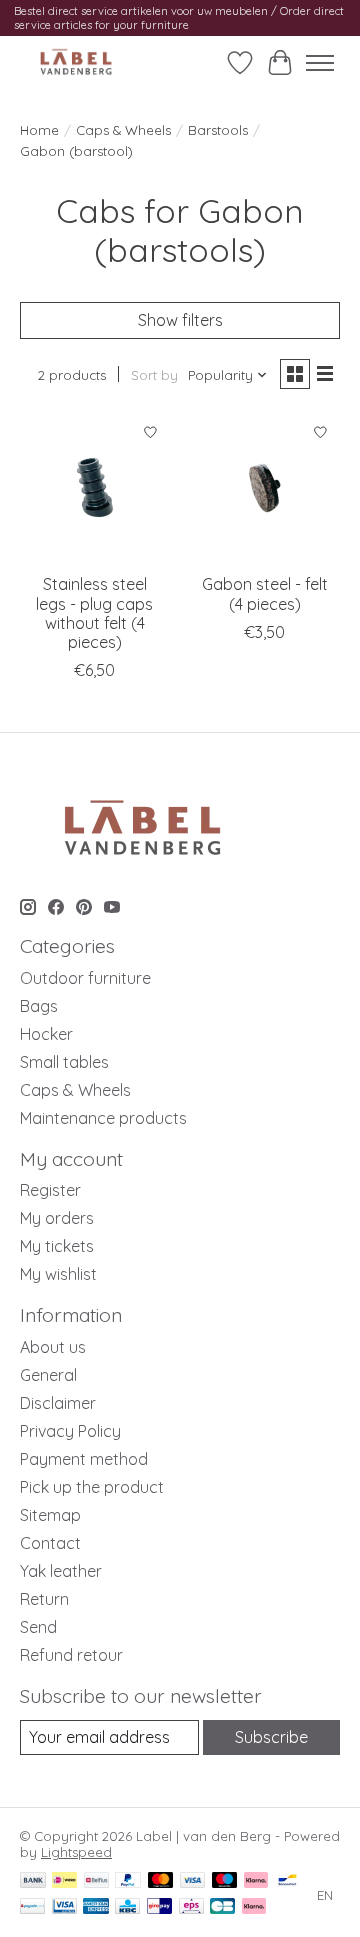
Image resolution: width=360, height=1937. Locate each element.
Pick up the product (92, 1487)
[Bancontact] (287, 1881)
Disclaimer (58, 1403)
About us (53, 1347)
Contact (50, 1543)
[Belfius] (96, 1881)
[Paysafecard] (32, 1907)
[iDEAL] (64, 1881)
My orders (57, 1218)
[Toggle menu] (320, 63)
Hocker (46, 1034)
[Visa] (193, 1881)
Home (39, 130)
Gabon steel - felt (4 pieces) (265, 593)
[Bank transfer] (33, 1881)
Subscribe (271, 1737)
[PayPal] (128, 1881)
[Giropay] (159, 1907)
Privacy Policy (70, 1431)
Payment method (84, 1459)
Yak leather (61, 1571)
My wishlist (58, 1274)
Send (38, 1627)
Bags (39, 1006)
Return (44, 1599)
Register (50, 1190)
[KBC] (127, 1907)
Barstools (218, 130)
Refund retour (71, 1655)
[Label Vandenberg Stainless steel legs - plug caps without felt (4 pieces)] (95, 488)
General (48, 1375)
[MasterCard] (161, 1881)
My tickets (57, 1246)
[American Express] (96, 1907)
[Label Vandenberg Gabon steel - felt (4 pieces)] (265, 488)
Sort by (154, 375)
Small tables (64, 1062)
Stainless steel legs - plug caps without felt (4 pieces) (94, 613)
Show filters (180, 320)
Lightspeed (76, 1852)
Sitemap (50, 1515)
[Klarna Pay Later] (254, 1907)
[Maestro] (225, 1881)
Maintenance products (103, 1118)
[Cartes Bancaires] (222, 1907)
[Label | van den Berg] (76, 62)
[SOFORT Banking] (256, 1881)
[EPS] (191, 1907)
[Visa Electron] (64, 1907)
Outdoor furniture (85, 978)
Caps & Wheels (123, 130)
